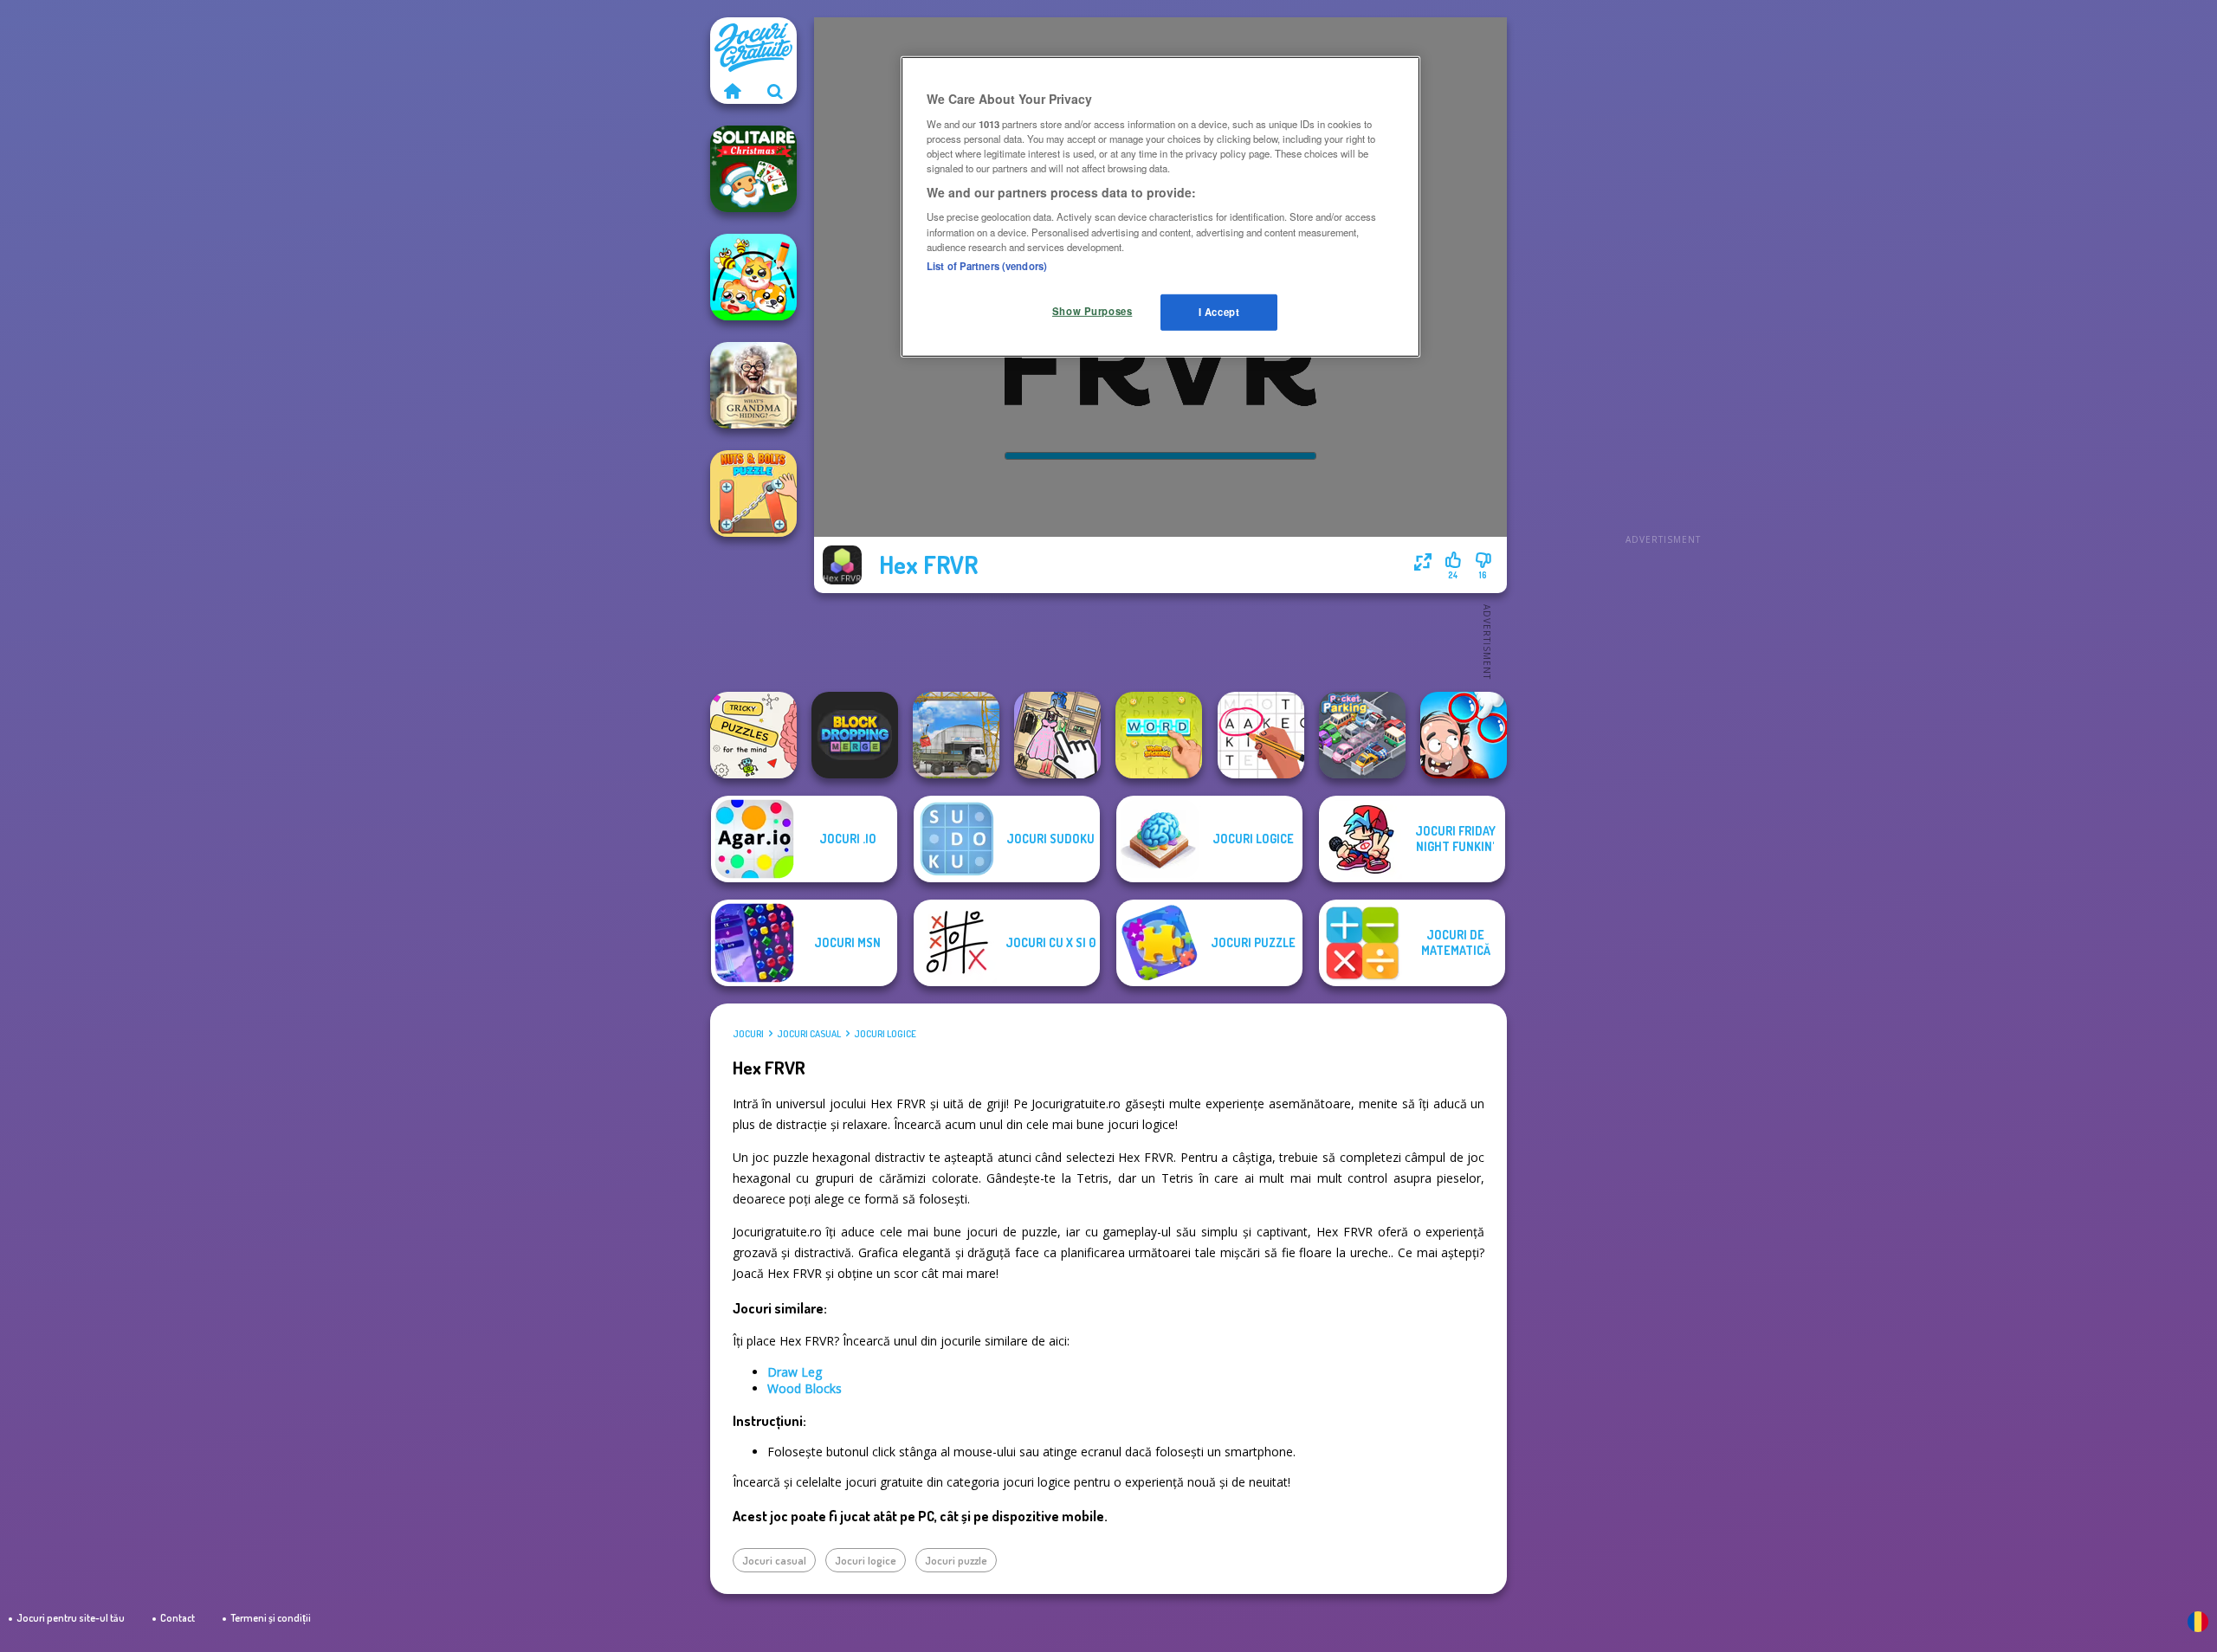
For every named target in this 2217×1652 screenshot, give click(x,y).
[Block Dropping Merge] (855, 735)
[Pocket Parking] (1362, 735)
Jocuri (748, 1034)
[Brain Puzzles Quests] (753, 735)
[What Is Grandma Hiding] (753, 385)
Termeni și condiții (271, 1618)
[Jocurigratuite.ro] (732, 91)
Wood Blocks (805, 1388)
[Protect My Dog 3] (753, 277)
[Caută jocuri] (775, 91)
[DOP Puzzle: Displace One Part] (1464, 735)
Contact (178, 1618)
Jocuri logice (885, 1034)
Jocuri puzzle (956, 1560)
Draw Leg (795, 1372)
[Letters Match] (1261, 735)
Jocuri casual (809, 1034)
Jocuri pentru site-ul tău (71, 1618)
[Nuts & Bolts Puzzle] (753, 494)
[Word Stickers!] (1159, 735)
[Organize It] (1057, 735)
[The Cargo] (956, 735)
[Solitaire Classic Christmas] (753, 169)
